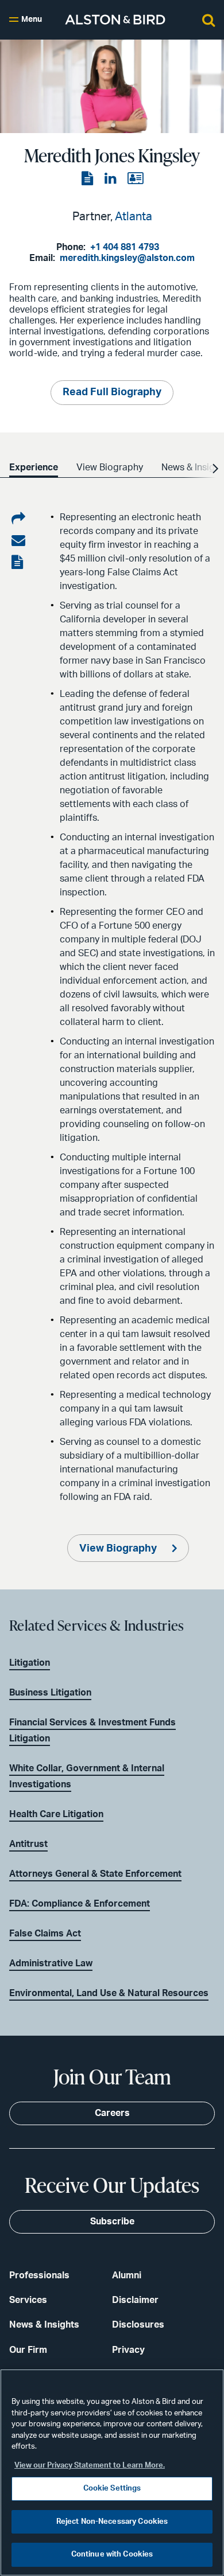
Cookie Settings (112, 2489)
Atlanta (134, 217)
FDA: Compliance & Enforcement (80, 1904)
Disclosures (138, 2325)
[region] (112, 2472)
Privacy (128, 2350)
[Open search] (208, 20)
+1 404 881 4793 (125, 247)
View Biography (119, 1549)
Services (28, 2300)
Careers (112, 2113)
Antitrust (28, 1844)
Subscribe (112, 2222)
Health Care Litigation (56, 1814)
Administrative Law (51, 1963)
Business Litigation (50, 1693)
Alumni (127, 2275)
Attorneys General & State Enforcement (95, 1874)
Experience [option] (34, 467)
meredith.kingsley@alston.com (127, 258)
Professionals (39, 2275)
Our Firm (28, 2350)
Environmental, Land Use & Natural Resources (109, 1993)
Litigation (30, 1663)
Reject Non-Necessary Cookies (112, 2522)
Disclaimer (135, 2300)
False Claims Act (45, 1934)
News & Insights (44, 2325)
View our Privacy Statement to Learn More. (90, 2466)
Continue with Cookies (112, 2554)
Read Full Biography (112, 392)
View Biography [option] (110, 467)
